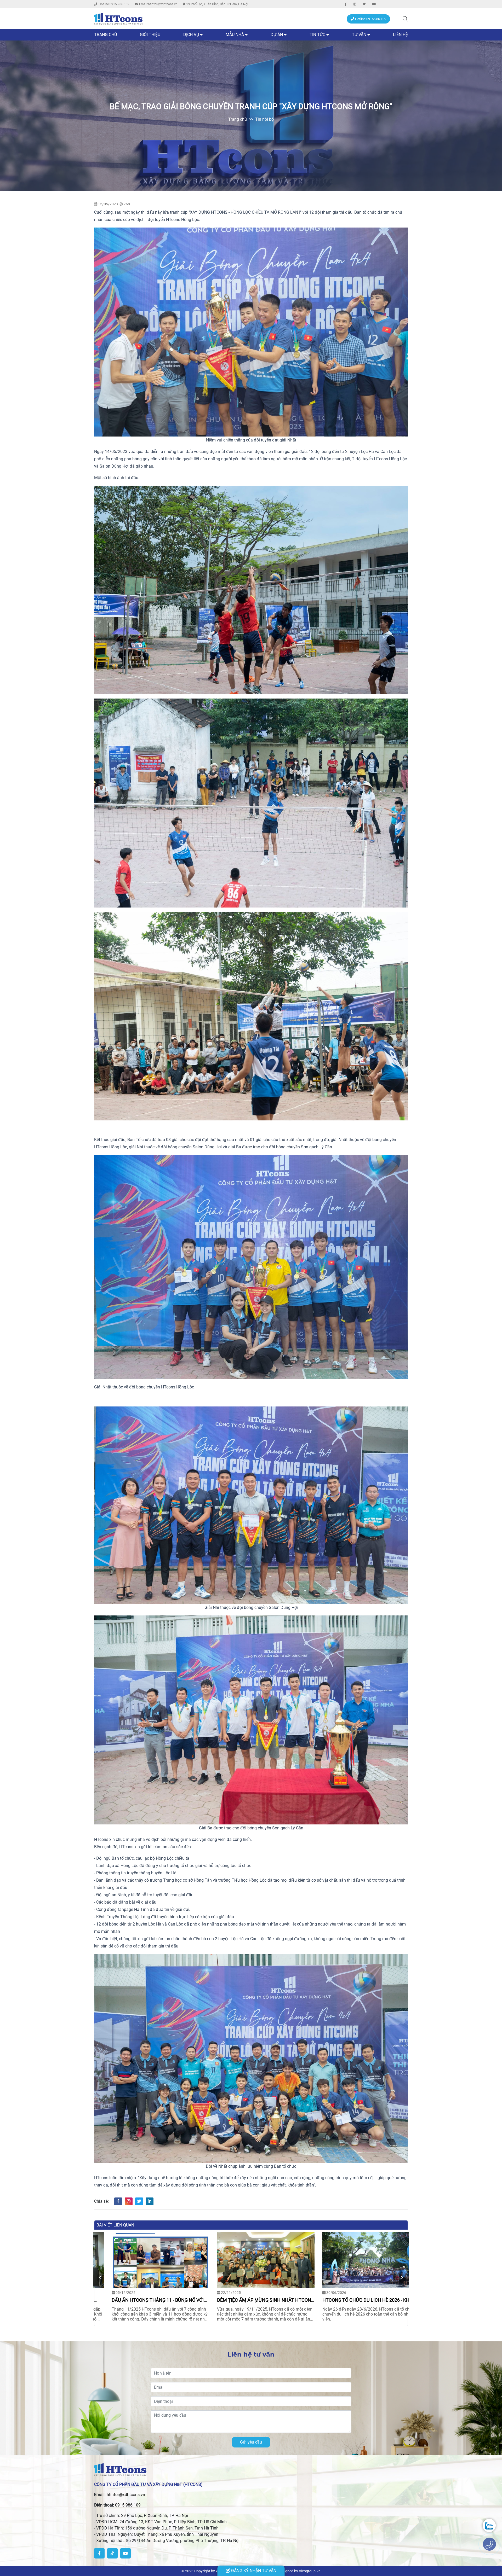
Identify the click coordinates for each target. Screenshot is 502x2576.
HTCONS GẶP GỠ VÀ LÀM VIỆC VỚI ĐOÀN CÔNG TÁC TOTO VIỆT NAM (141, 2300)
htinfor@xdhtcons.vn (126, 2495)
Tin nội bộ (264, 119)
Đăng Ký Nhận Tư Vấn (253, 2571)
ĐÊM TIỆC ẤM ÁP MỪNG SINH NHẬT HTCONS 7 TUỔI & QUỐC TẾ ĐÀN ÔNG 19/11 (356, 2300)
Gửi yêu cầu (251, 2442)
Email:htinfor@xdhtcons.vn (158, 4)
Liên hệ (400, 35)
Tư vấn (359, 35)
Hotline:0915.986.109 (114, 4)
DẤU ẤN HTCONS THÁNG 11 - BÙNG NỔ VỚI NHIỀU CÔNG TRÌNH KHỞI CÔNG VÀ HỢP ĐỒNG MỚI (248, 2300)
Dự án (277, 35)
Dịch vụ (191, 35)
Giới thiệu (150, 35)
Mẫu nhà (235, 35)
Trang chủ (105, 35)
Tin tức (317, 35)
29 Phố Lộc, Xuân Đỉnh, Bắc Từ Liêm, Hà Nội (217, 4)
